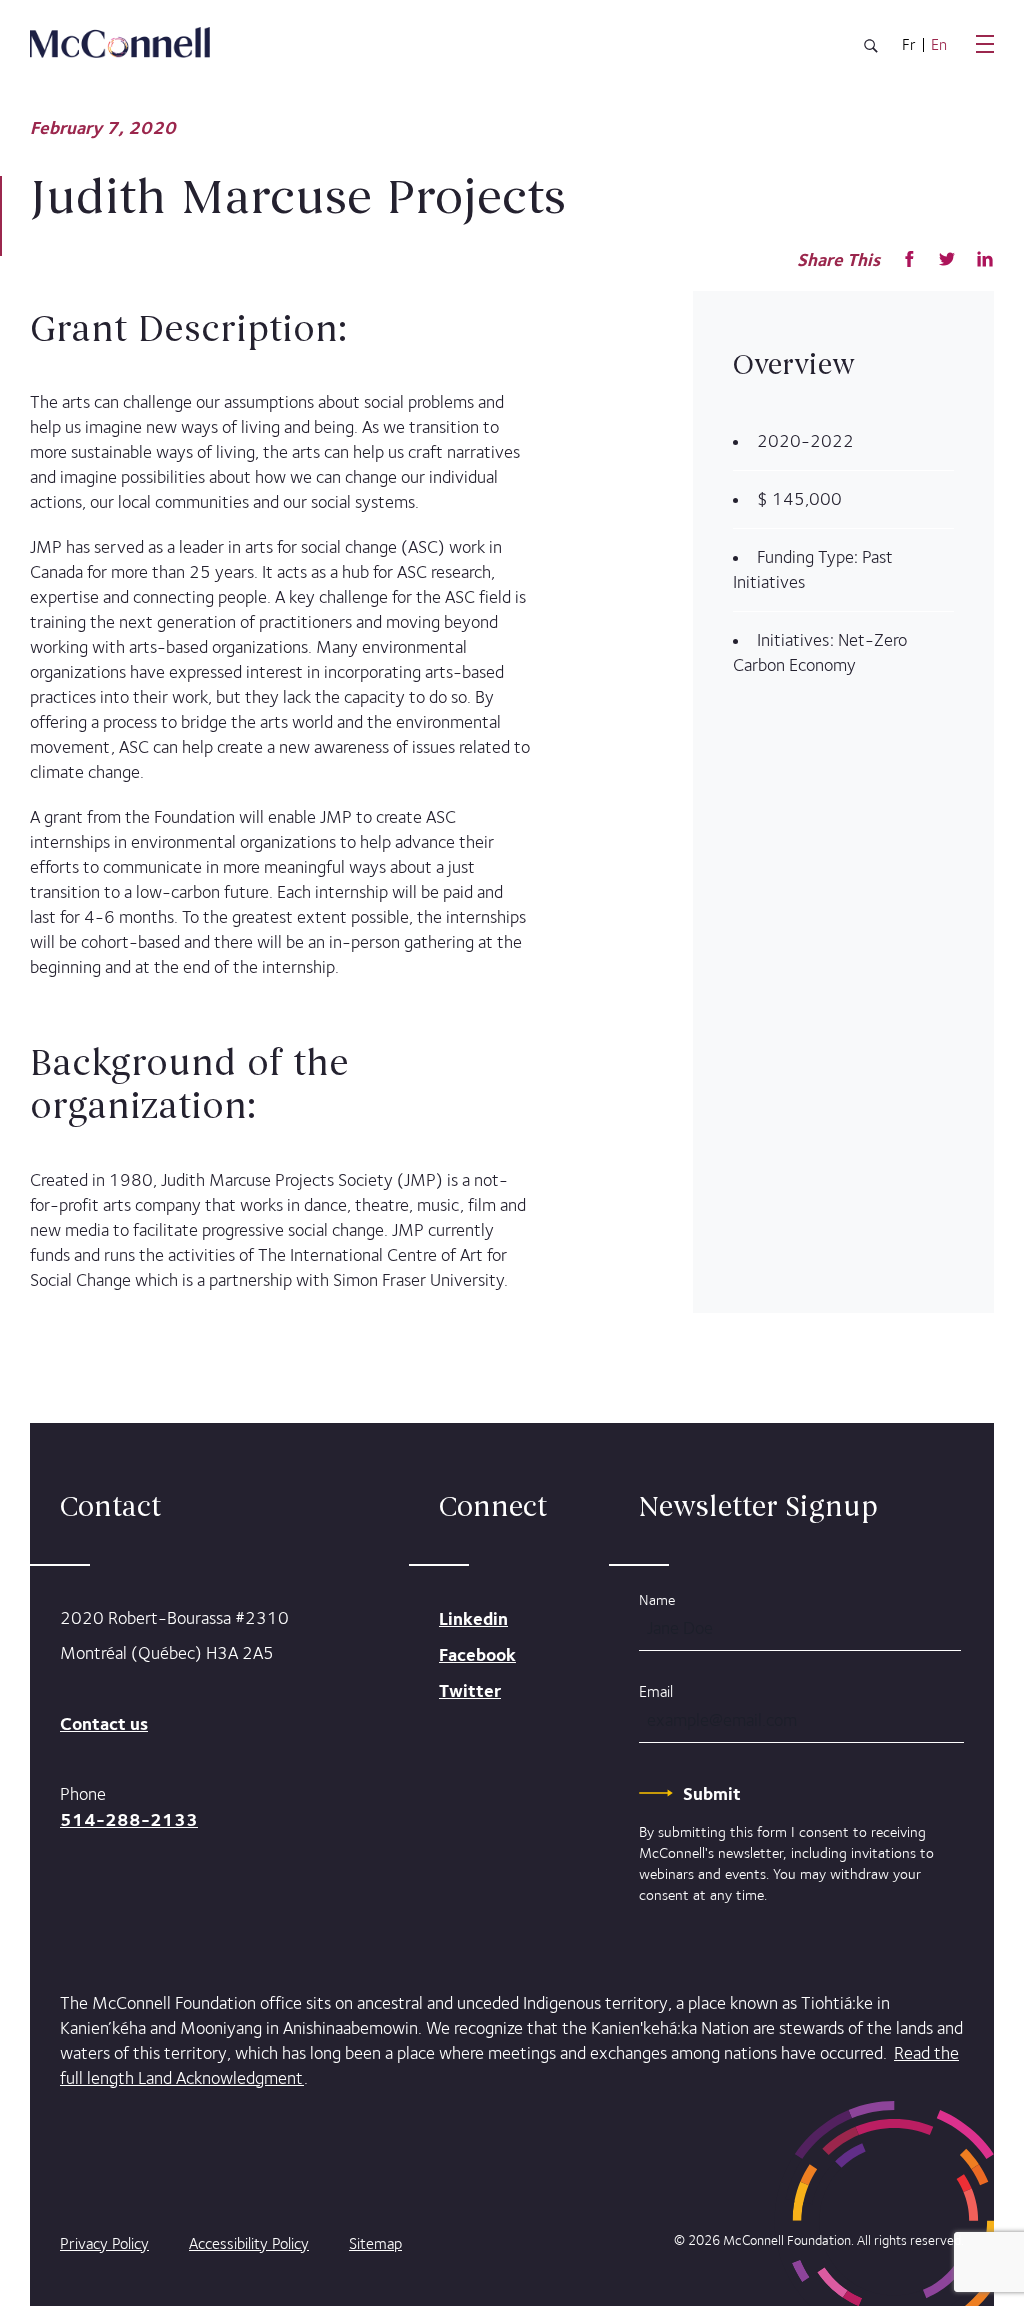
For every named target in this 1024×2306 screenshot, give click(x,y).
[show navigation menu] (985, 44)
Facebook (477, 1654)
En (939, 45)
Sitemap (375, 2243)
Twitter (470, 1690)
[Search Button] (871, 49)
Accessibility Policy (249, 2243)
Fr (909, 45)
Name (657, 1599)
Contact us (104, 1723)
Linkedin (473, 1618)
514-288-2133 (129, 1819)
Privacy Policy (104, 2243)
